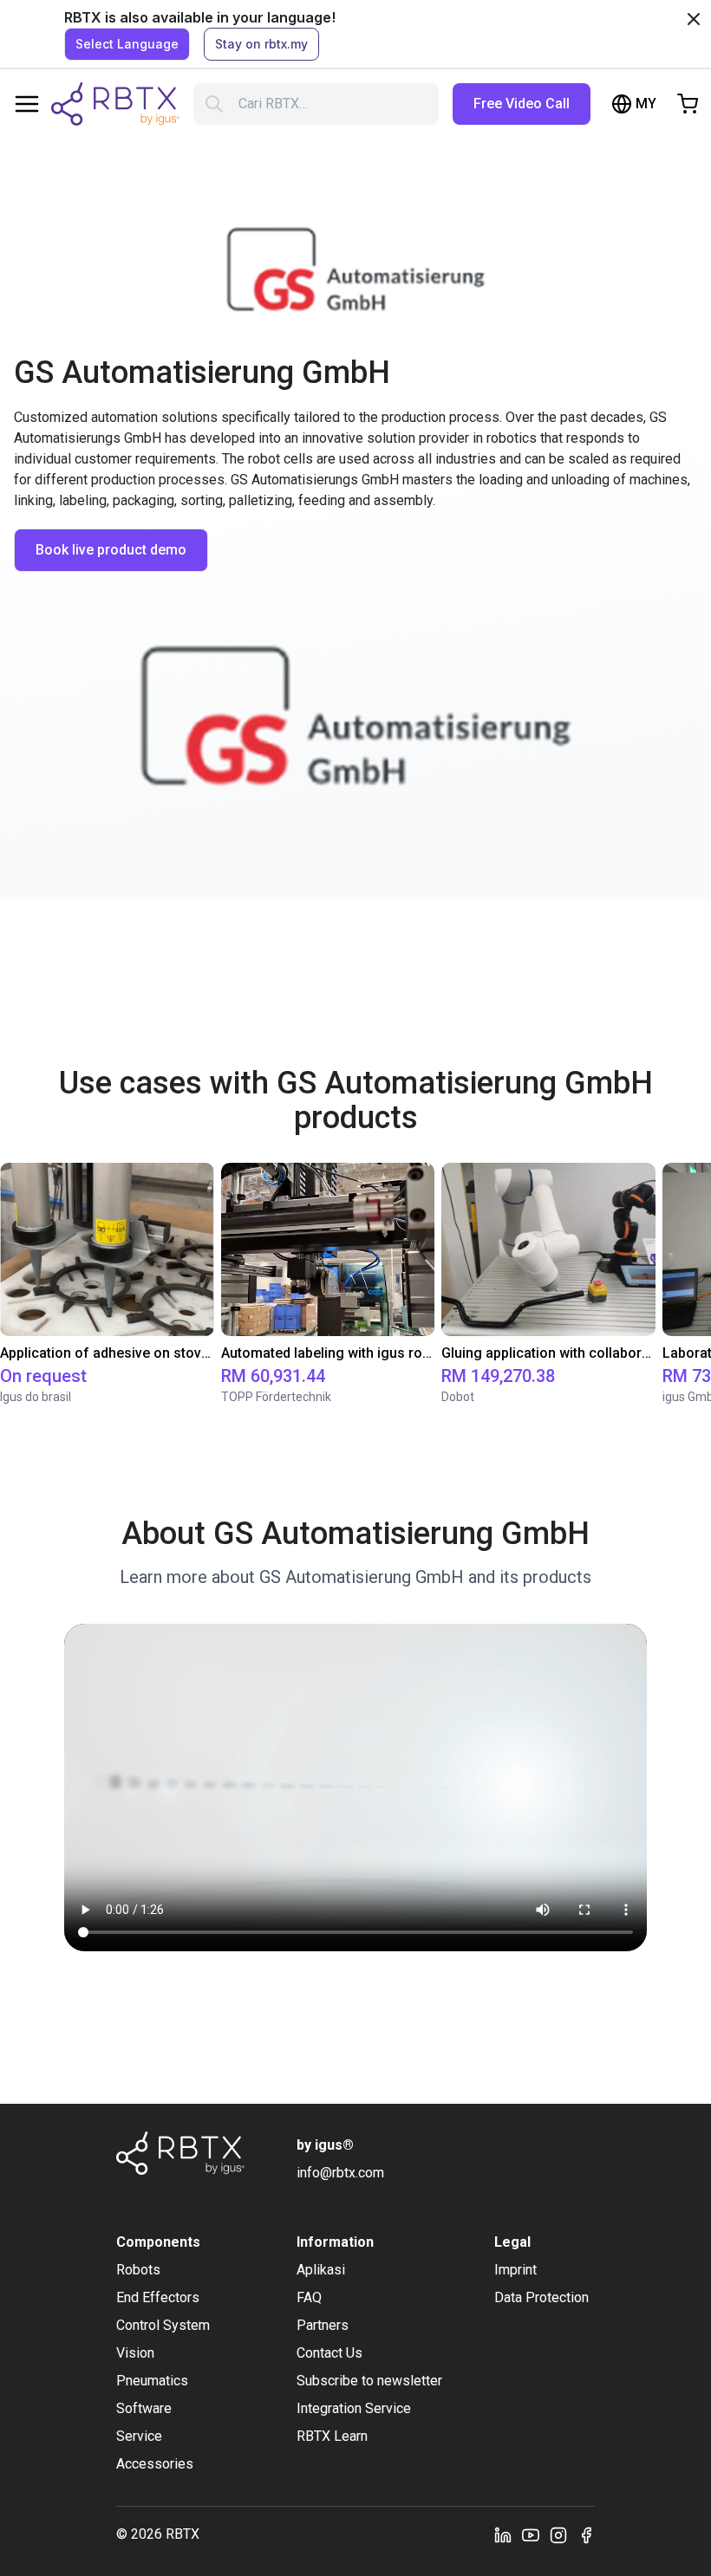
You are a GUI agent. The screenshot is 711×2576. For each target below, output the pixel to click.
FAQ (309, 2297)
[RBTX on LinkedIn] (503, 2534)
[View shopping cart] (688, 104)
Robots (138, 2270)
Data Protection (541, 2297)
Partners (323, 2325)
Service (139, 2436)
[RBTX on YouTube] (531, 2534)
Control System (163, 2325)
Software (144, 2408)
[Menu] (27, 104)
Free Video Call (522, 104)
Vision (135, 2353)
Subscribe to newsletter (369, 2381)
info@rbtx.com (340, 2173)
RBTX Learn (332, 2436)
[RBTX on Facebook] (586, 2534)
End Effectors (158, 2297)
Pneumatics (152, 2381)
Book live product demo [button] (111, 550)
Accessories (155, 2464)
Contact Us (329, 2353)
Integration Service (354, 2408)
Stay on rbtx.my (261, 44)
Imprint (515, 2270)
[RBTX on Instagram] (558, 2534)
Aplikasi (321, 2270)
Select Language (127, 44)
